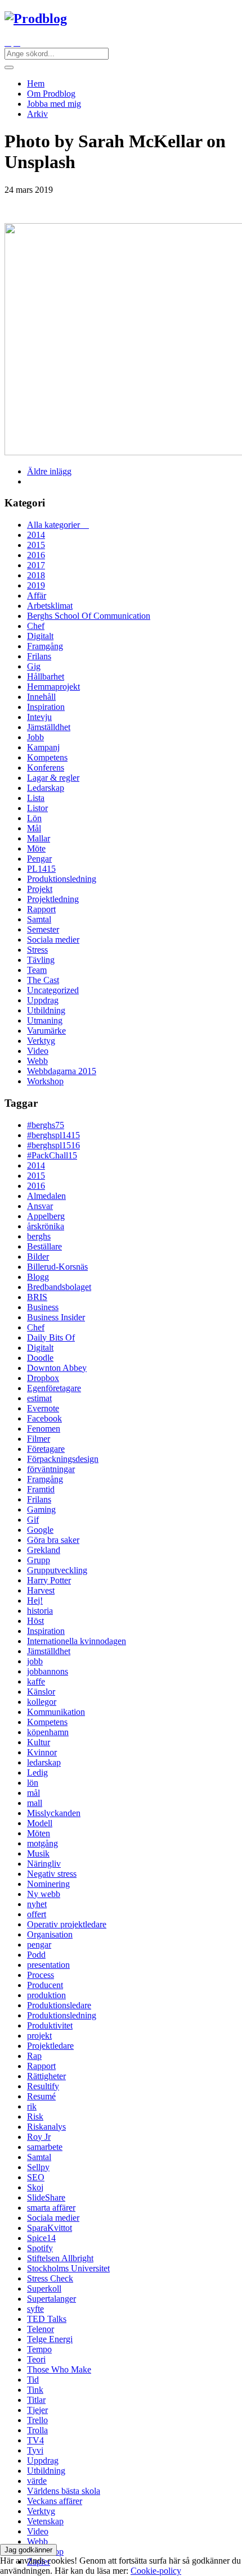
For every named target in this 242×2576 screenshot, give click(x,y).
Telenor (41, 2329)
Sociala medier (53, 940)
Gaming (41, 1509)
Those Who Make (59, 2369)
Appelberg (46, 1216)
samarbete (45, 2147)
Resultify (43, 2086)
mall (35, 1803)
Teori (36, 2359)
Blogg (38, 1277)
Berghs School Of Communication (89, 616)
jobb (35, 1661)
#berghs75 (46, 1125)
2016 (36, 555)
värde (37, 2481)
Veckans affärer (55, 2501)
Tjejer (37, 2410)
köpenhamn (48, 1732)
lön (33, 1783)
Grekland (44, 1550)
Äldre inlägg (49, 471)
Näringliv (44, 1864)
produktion (46, 1995)
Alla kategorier (58, 525)
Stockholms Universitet (68, 2268)
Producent (45, 1985)
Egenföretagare (54, 1388)
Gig (34, 666)
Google (40, 1530)
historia (40, 1611)
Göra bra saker (53, 1540)
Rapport (41, 909)
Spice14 (41, 2238)
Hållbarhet (46, 676)
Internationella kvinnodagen (77, 1641)
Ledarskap (46, 788)
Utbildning (46, 1010)
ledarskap (44, 1762)
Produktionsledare (59, 2005)
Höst (35, 1621)
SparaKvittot (50, 2228)
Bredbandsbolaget (59, 1287)
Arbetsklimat (50, 606)
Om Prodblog (51, 94)
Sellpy (38, 2167)
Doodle (40, 1358)
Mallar (39, 838)
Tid (33, 2380)
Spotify (40, 2248)
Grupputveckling (57, 1570)
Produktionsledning (62, 879)
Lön (34, 818)
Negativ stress (52, 1874)
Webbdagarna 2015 (62, 1071)
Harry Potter (49, 1580)
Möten (39, 1833)
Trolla (37, 2430)
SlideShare (46, 2197)
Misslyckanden (54, 1813)
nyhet (37, 1904)
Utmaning (45, 1020)
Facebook (44, 1418)
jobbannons (48, 1671)
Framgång (45, 646)
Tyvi (35, 2450)
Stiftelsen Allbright (60, 2258)
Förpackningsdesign (63, 1459)
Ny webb (44, 1894)
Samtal (39, 919)
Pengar (39, 859)
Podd (36, 1955)
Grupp (39, 1560)
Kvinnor (42, 1752)
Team (37, 970)
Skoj (35, 2187)
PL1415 (41, 869)
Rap (34, 2056)
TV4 (35, 2440)
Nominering (48, 1884)
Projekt (40, 889)
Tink (35, 2390)
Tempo (39, 2349)
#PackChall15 (52, 1155)
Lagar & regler (53, 778)
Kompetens (47, 757)
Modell (40, 1823)
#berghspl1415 (53, 1135)
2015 (36, 545)
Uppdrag (43, 1000)
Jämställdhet (49, 727)
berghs (39, 1236)
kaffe (36, 1681)
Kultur (39, 1742)
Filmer (39, 1439)
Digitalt (40, 636)
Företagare (46, 1449)
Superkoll (44, 2288)
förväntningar (51, 1469)
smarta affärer (51, 2208)
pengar (39, 1945)
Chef (36, 626)
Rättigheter (46, 2076)
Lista (36, 798)
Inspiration (46, 707)
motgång (42, 1843)
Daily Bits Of (51, 1337)
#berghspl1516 (53, 1145)
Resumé (41, 2096)
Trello (37, 2420)
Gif (33, 1520)
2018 (36, 575)
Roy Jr (39, 2137)
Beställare (44, 1246)
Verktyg (41, 1041)
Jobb (35, 737)
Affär (37, 596)
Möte (36, 848)
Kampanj (43, 747)
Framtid (41, 1489)
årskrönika (46, 1226)
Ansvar (40, 1206)
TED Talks (47, 2319)
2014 (36, 535)
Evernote (43, 1408)
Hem (36, 83)
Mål (34, 828)
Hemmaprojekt (53, 687)
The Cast (43, 980)
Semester (43, 929)
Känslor (41, 1692)
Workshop (45, 1081)
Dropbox (43, 1378)
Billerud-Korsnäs (57, 1267)
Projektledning (53, 899)
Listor (37, 808)
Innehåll (41, 697)
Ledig (37, 1773)
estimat (39, 1398)
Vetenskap (45, 2521)
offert (37, 1914)
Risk (35, 2117)
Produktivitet (50, 2025)
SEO (36, 2177)
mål (33, 1793)
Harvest (41, 1590)
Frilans (39, 656)
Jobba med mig (54, 104)
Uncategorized (53, 990)
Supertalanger (51, 2299)
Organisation (50, 1934)
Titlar (36, 2400)
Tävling (41, 960)
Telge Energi (50, 2339)
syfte (35, 2309)
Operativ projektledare (67, 1924)
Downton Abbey (57, 1368)
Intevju (39, 717)
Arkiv (37, 114)
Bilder (38, 1257)
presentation (48, 1965)
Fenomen (44, 1429)
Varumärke (46, 1031)
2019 (36, 585)
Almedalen (46, 1196)
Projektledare (50, 2046)
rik (32, 2106)
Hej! (35, 1601)
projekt (39, 2036)
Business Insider (56, 1317)
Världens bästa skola (64, 2491)
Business (43, 1307)
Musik (38, 1853)
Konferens (46, 768)
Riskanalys (46, 2127)
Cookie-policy (156, 2571)
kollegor (42, 1702)
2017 (36, 565)
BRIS (37, 1297)
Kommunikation (56, 1712)
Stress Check (50, 2278)
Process (41, 1975)
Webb (37, 1061)
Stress (37, 950)
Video (38, 1051)
